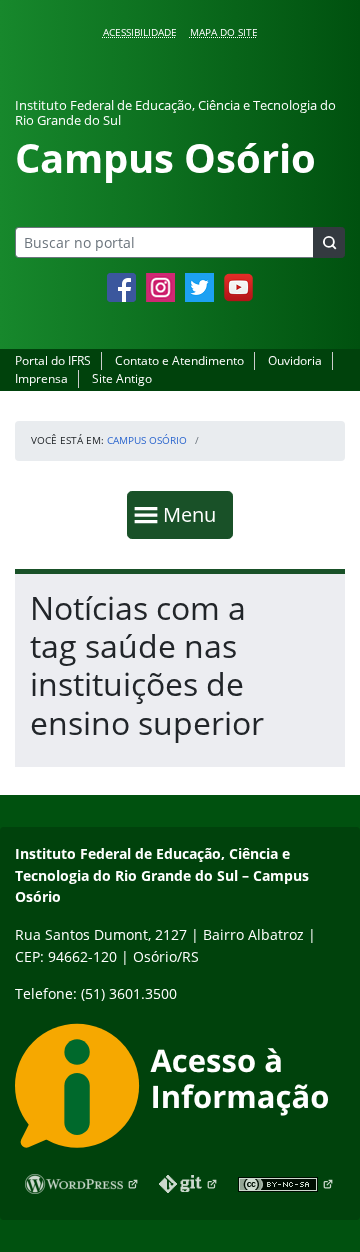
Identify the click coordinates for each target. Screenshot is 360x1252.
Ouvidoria (295, 360)
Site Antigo (122, 378)
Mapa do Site (224, 32)
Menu (194, 514)
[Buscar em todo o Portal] (329, 242)
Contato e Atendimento (179, 360)
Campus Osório (147, 440)
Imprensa (41, 378)
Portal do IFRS (53, 360)
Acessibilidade (140, 32)
